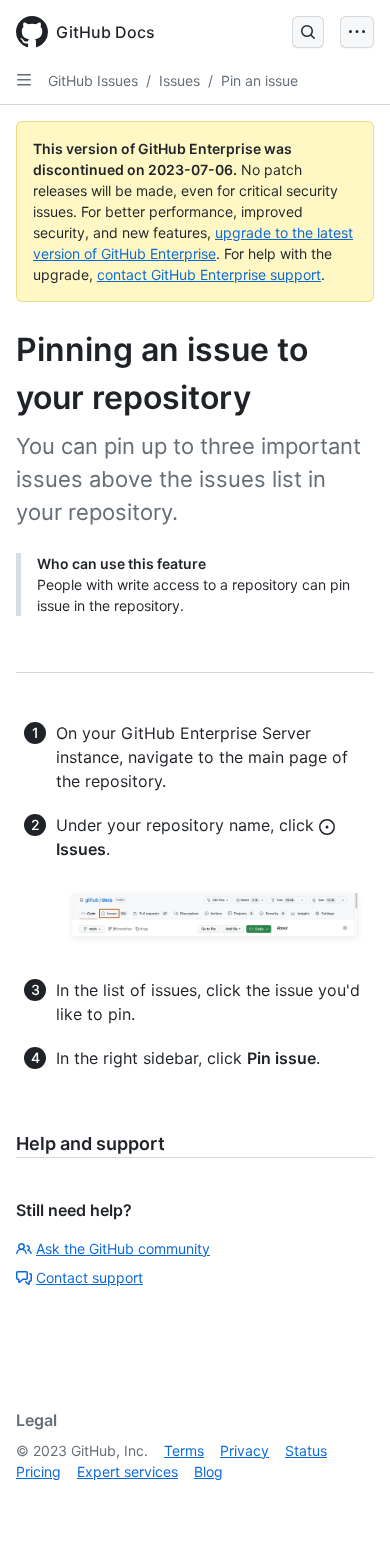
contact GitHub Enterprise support (209, 274)
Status (306, 1450)
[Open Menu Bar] (357, 32)
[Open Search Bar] (308, 32)
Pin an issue (259, 80)
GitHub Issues (93, 80)
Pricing (38, 1471)
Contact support (89, 1277)
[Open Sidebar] (24, 80)
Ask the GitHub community (123, 1248)
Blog (208, 1471)
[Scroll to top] (346, 1502)
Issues (179, 80)
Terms (184, 1450)
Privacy (244, 1450)
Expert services (127, 1471)
